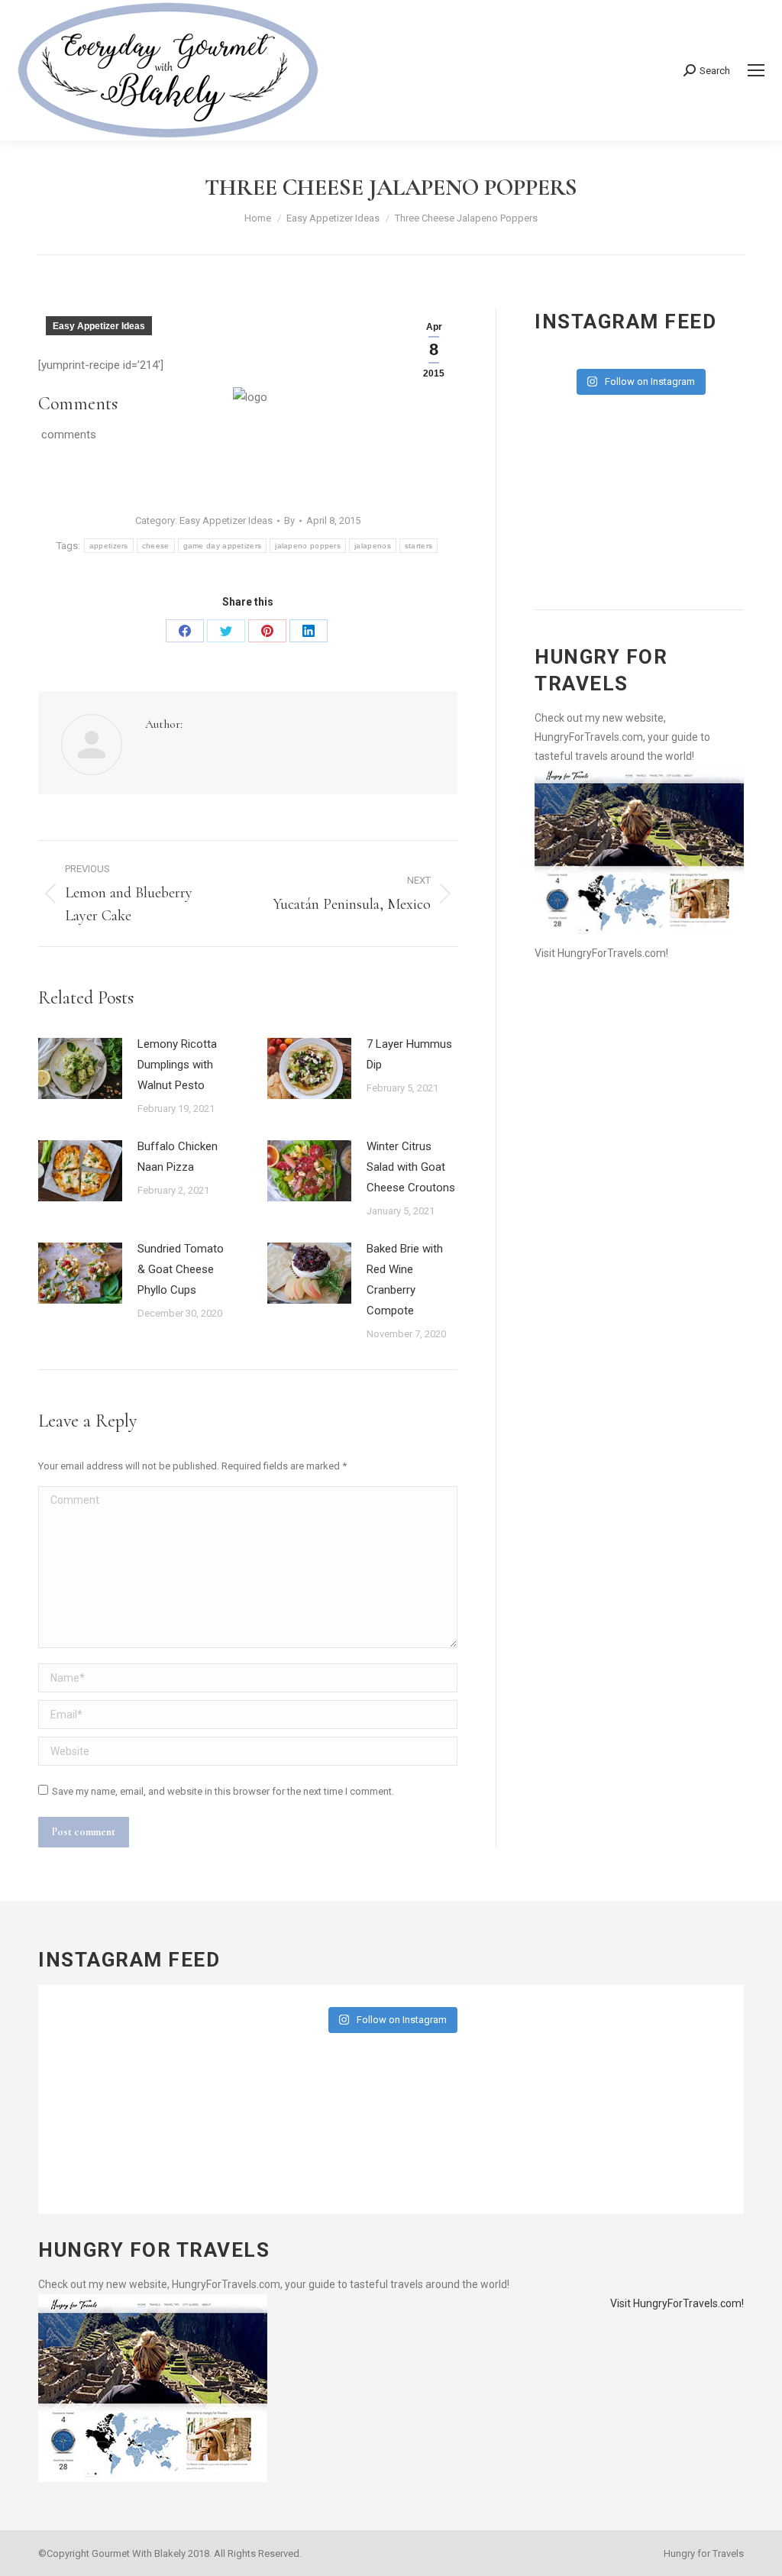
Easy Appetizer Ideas (99, 326)
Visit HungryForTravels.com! (601, 953)
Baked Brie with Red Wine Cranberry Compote (405, 1280)
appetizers (109, 546)
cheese (156, 546)
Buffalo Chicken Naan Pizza (178, 1157)
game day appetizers (223, 546)
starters (418, 546)
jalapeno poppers (308, 546)
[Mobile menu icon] (756, 70)
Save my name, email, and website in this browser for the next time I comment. (223, 1791)
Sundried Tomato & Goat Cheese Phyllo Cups (181, 1269)
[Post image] (80, 1068)
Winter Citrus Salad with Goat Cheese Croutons (411, 1167)
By (289, 520)
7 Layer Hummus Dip (409, 1054)
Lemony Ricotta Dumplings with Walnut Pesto (177, 1065)
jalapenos (373, 546)
